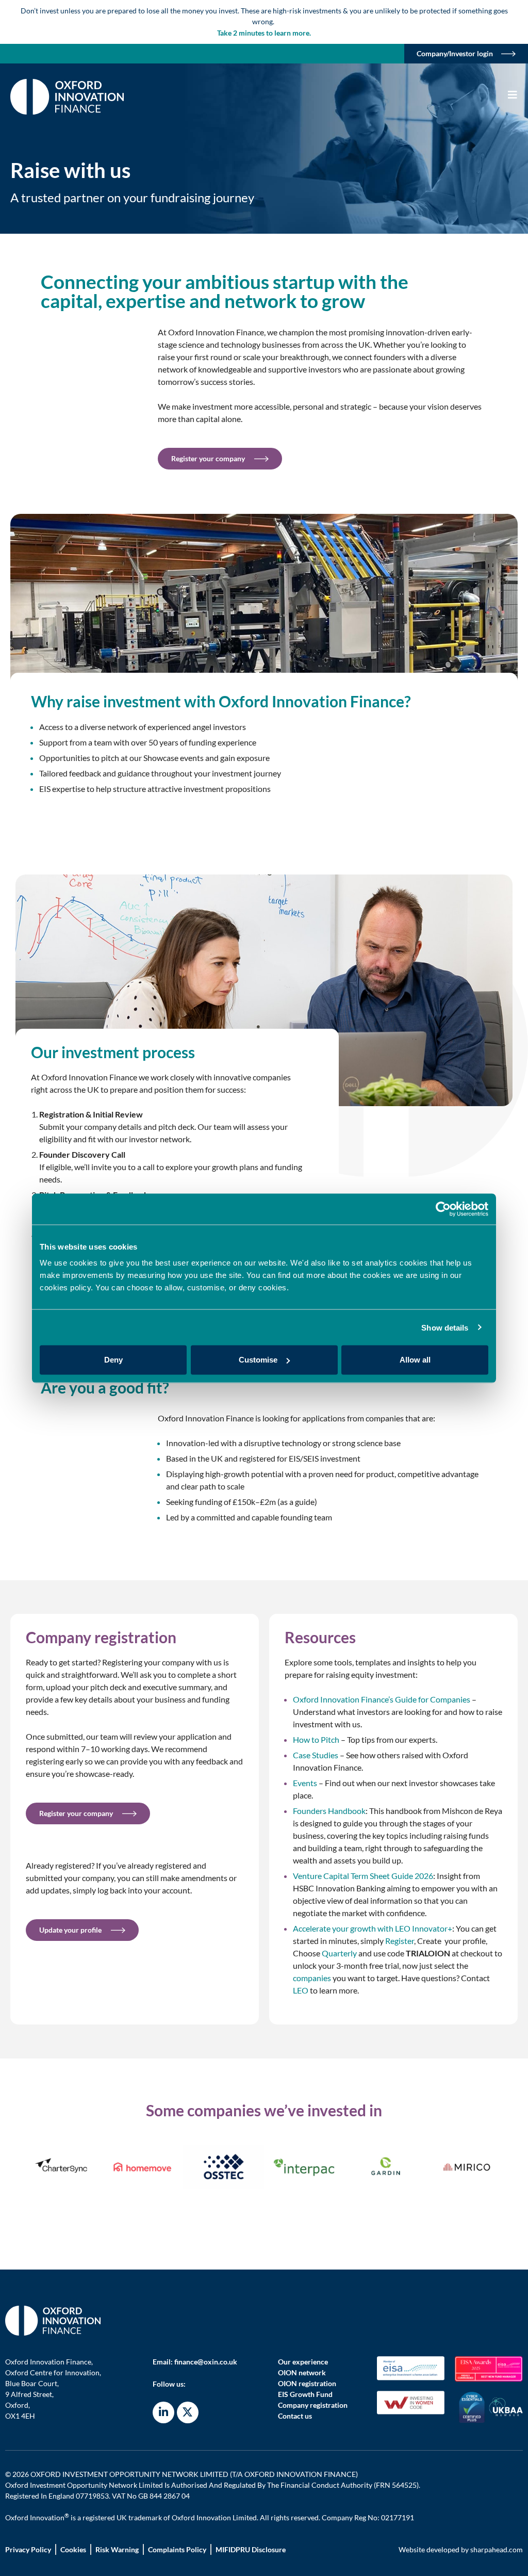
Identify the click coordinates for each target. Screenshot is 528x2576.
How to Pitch (316, 1739)
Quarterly (339, 1953)
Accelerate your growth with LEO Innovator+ (373, 1928)
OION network (302, 2372)
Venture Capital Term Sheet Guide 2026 (363, 1876)
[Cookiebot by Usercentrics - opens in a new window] (443, 1209)
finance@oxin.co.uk (206, 2362)
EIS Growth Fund (305, 2394)
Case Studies (316, 1755)
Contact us (295, 2416)
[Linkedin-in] (163, 2412)
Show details (445, 1327)
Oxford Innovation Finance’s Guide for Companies (382, 1699)
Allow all (415, 1360)
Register (400, 1941)
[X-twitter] (188, 2412)
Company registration (313, 2405)
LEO (301, 1990)
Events (305, 1783)
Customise (258, 1360)
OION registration (307, 2383)
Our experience (303, 2362)
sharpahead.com (497, 2549)
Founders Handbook (329, 1811)
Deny (113, 1360)
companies (312, 1978)
